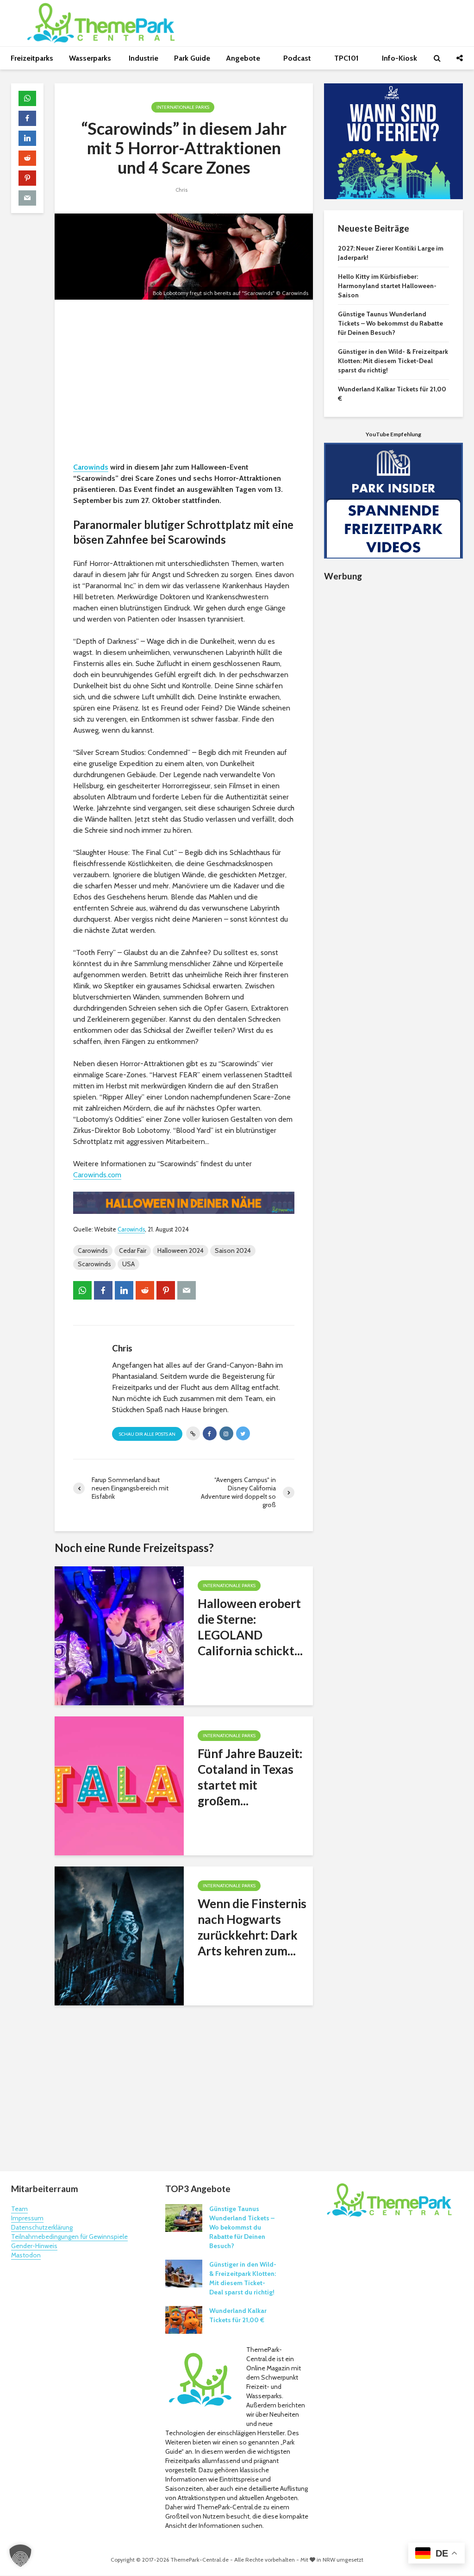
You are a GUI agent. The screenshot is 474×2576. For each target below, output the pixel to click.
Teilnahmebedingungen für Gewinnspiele (69, 2237)
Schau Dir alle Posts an (147, 1434)
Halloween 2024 (181, 1250)
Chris (181, 190)
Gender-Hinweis (34, 2246)
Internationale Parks (183, 107)
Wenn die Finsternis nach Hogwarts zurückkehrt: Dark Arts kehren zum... (252, 1927)
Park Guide (192, 58)
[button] (20, 2556)
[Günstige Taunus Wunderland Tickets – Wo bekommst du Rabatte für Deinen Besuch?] (184, 2218)
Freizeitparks (32, 58)
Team (19, 2209)
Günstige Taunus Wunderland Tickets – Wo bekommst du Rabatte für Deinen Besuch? (390, 323)
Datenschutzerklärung (42, 2227)
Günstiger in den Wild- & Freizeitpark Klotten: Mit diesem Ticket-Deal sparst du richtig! (393, 361)
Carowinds (91, 467)
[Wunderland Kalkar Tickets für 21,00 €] (184, 2319)
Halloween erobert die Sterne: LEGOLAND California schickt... (250, 1627)
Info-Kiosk (399, 58)
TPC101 (347, 58)
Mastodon (26, 2255)
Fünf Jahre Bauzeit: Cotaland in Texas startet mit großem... (250, 1777)
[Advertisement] (184, 383)
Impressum (27, 2218)
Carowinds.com (97, 1175)
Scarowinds (94, 1264)
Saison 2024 (233, 1250)
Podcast (298, 58)
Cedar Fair (133, 1250)
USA (128, 1264)
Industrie (143, 58)
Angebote (244, 58)
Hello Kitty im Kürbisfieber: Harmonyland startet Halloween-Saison (387, 286)
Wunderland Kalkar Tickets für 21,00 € (238, 2315)
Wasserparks (91, 58)
